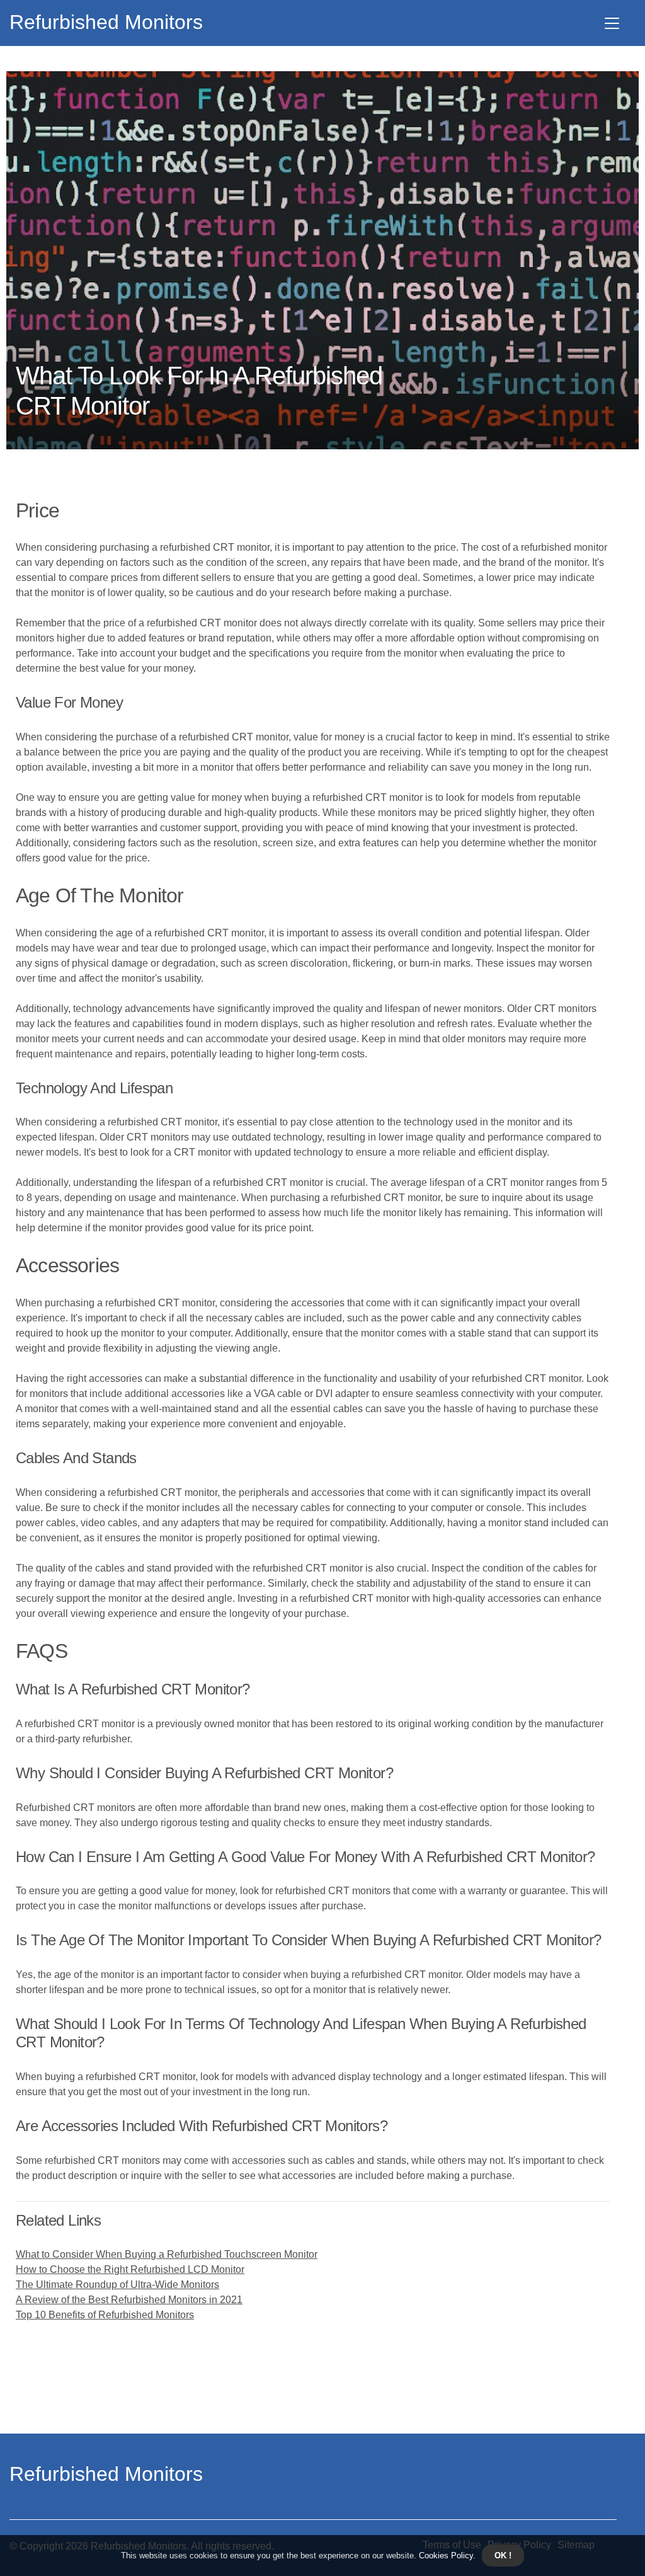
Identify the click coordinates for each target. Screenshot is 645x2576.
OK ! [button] (503, 2556)
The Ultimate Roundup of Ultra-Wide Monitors (117, 2285)
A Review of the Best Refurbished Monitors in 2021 (129, 2300)
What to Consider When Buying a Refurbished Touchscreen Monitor (167, 2254)
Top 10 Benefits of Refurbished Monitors (105, 2315)
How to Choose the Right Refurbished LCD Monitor (130, 2269)
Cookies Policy (445, 2556)
